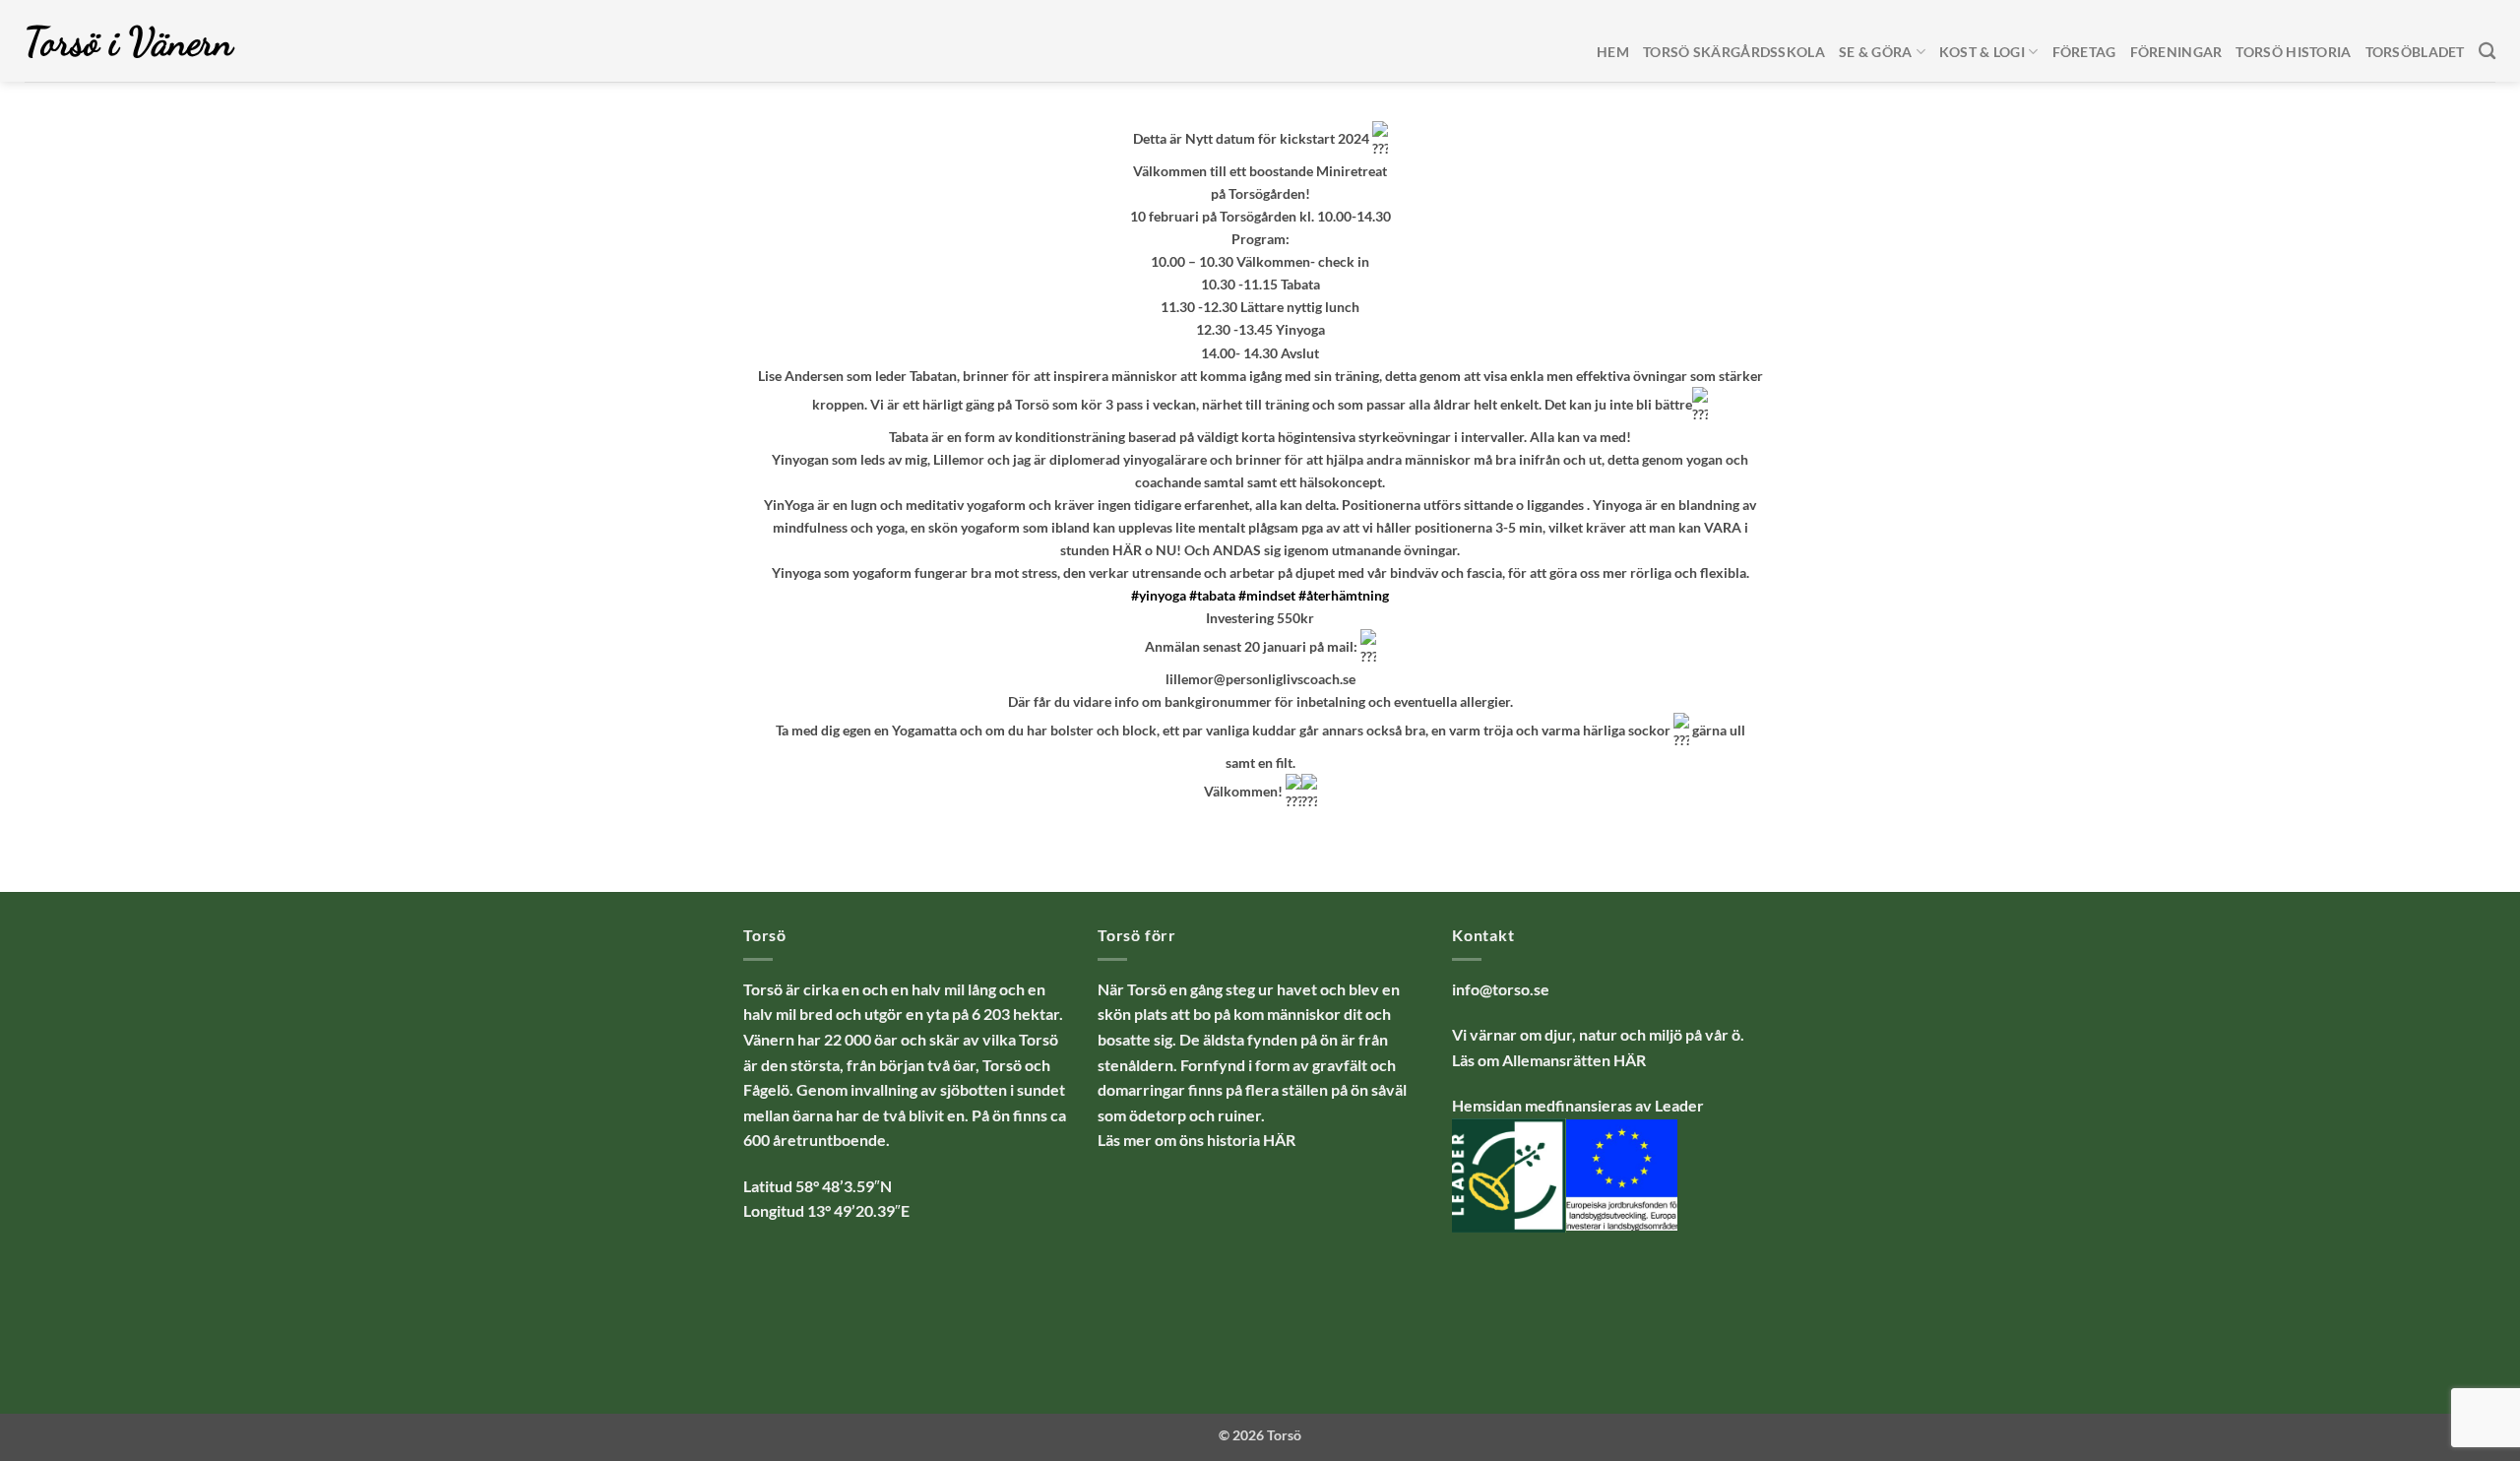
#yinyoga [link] (1159, 595)
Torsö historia (2293, 52)
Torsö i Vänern (129, 41)
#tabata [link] (1212, 595)
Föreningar (2176, 52)
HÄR (1630, 1060)
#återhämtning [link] (1344, 595)
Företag (2084, 52)
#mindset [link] (1267, 595)
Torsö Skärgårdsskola (1734, 52)
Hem (1613, 52)
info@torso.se (1501, 989)
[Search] (2487, 52)
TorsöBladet (2415, 52)
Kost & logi (1982, 52)
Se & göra (1876, 52)
